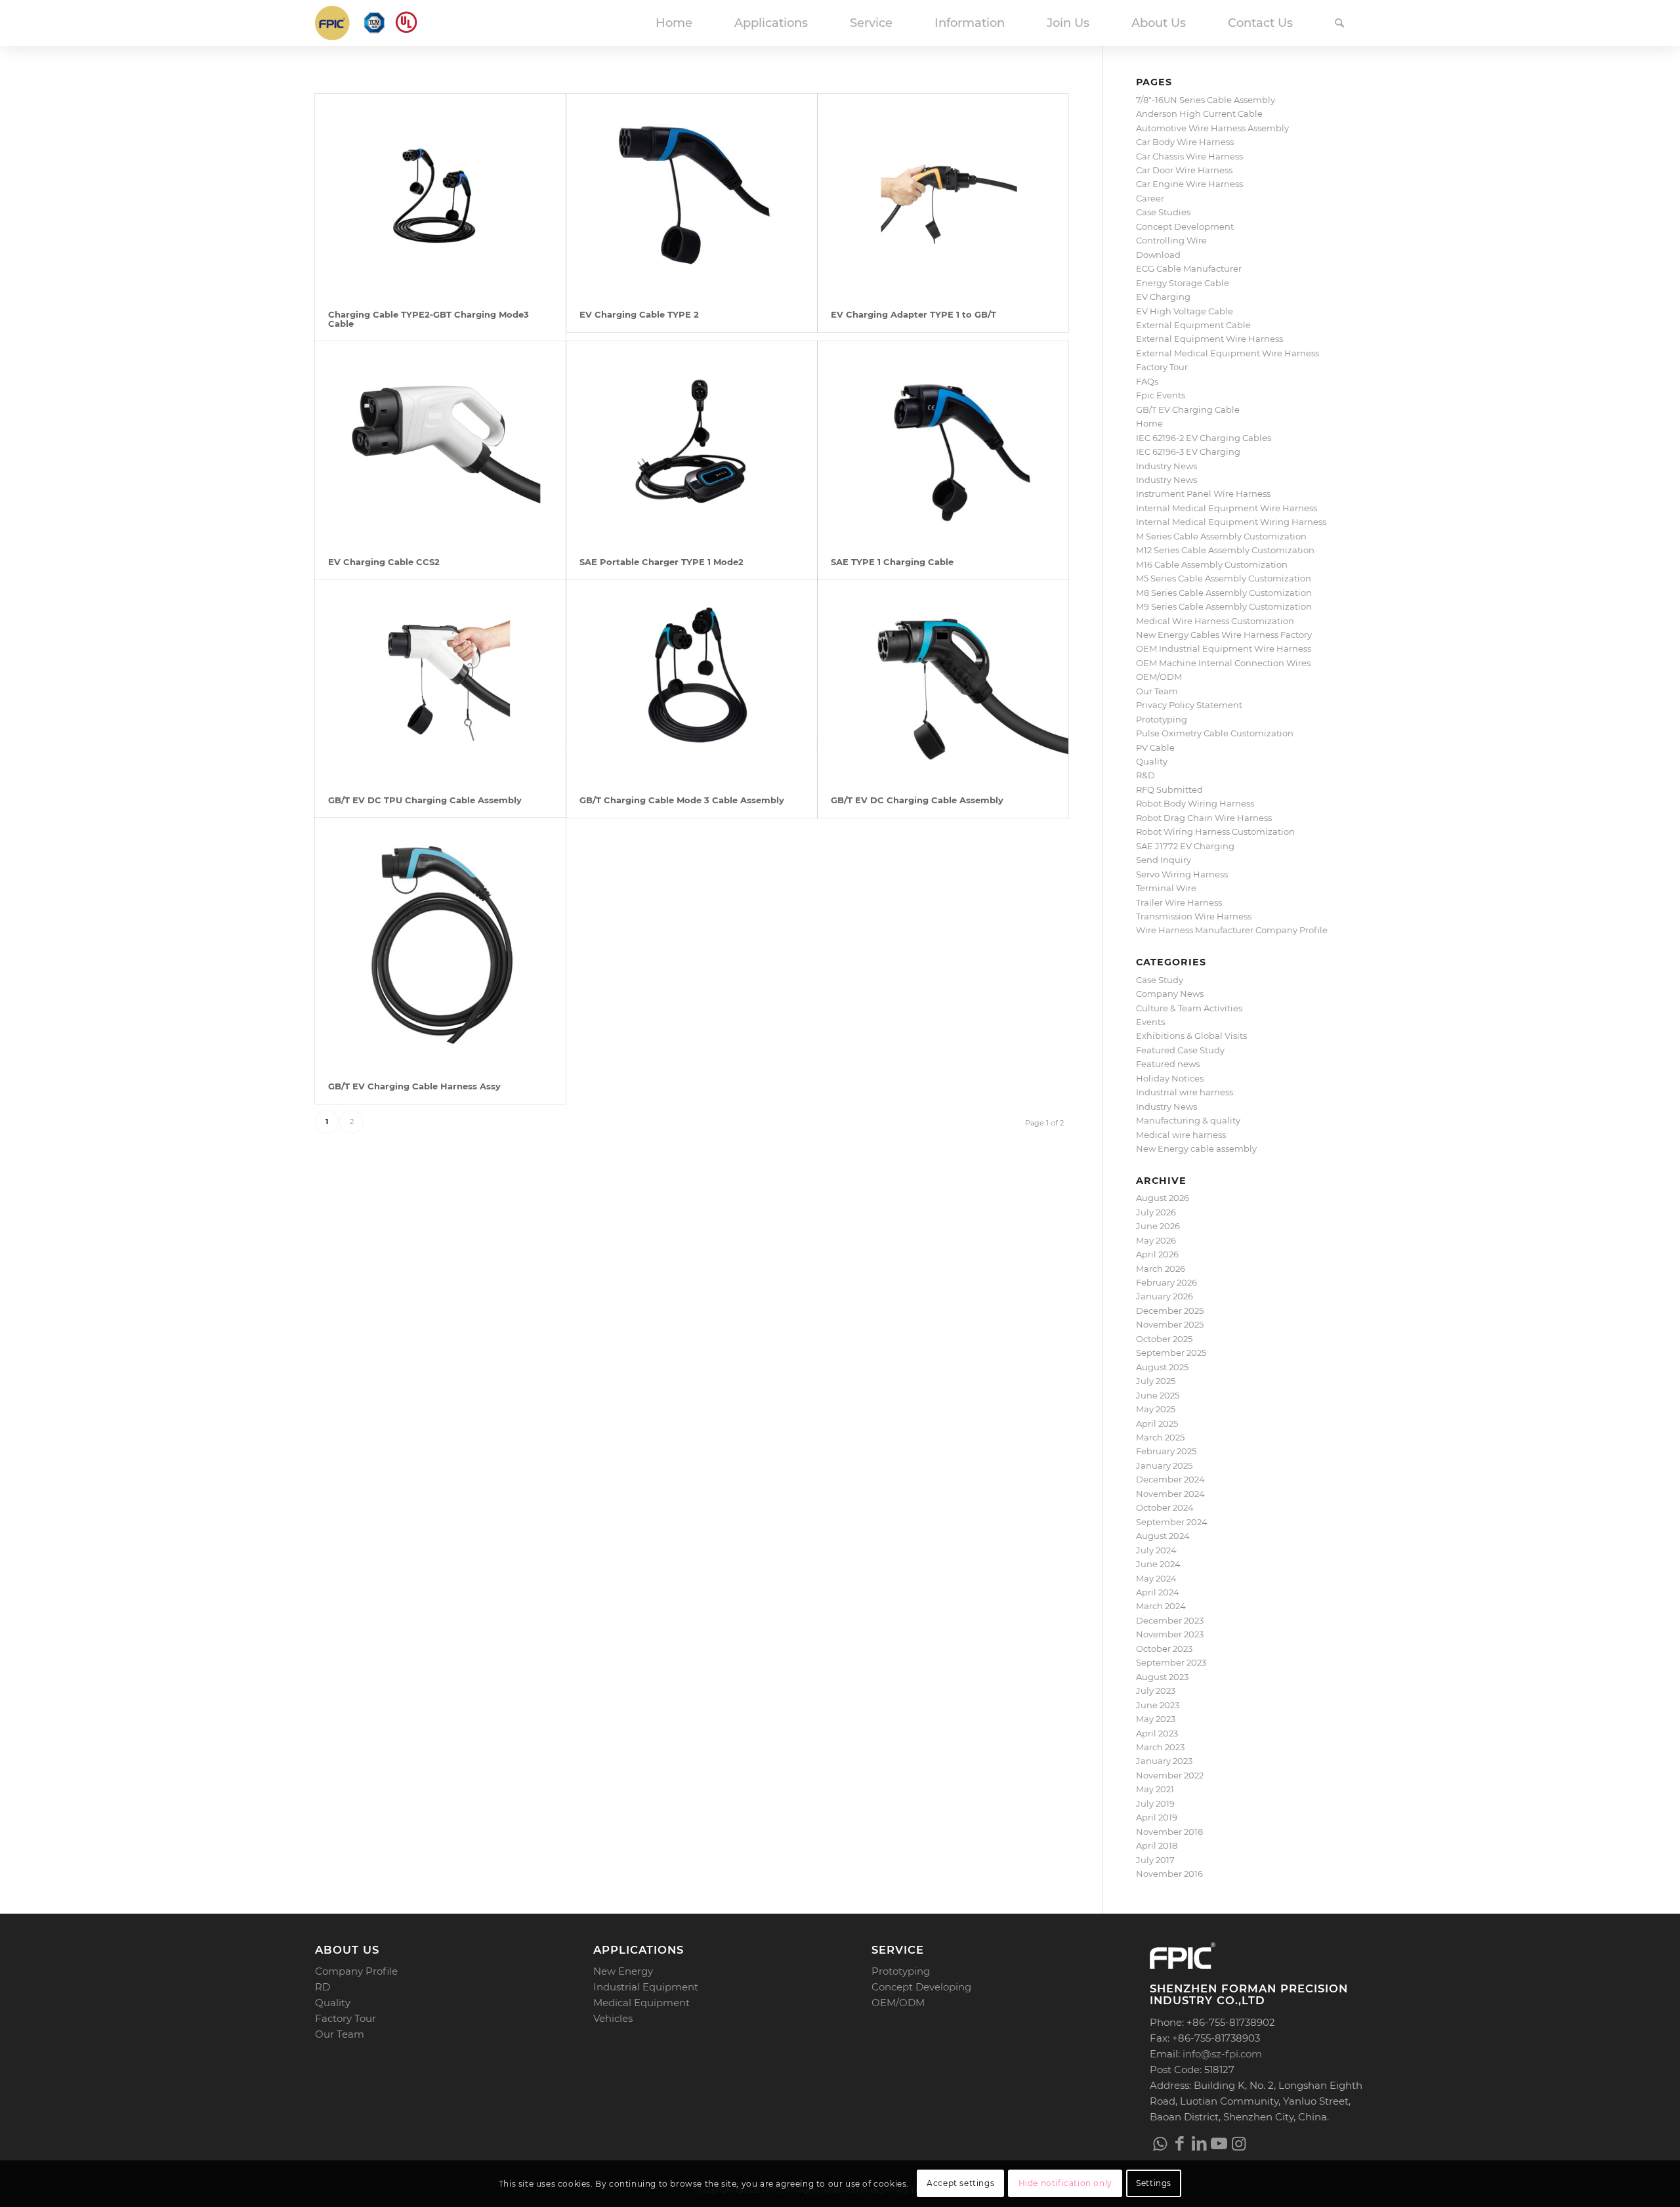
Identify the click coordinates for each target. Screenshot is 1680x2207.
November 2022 (1170, 1775)
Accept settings (960, 2184)
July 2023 (1156, 1691)
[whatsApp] (1160, 2143)
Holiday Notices (1170, 1078)
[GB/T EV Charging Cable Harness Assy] (440, 943)
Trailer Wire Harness (1179, 902)
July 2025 (1156, 1381)
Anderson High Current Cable (1199, 114)
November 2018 (1169, 1832)
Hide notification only (1065, 2184)
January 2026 (1165, 1296)
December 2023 (1170, 1620)
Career (1150, 198)
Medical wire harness (1181, 1135)
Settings (1154, 2184)
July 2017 (1155, 1860)
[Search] (1339, 23)
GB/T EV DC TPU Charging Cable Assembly (425, 800)
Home (1149, 423)
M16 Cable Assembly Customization (1212, 564)
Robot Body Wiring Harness (1195, 803)
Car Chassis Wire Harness (1189, 156)
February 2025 (1166, 1451)
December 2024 (1170, 1479)
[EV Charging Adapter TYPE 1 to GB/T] (943, 195)
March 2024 (1161, 1606)
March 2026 (1161, 1269)
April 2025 (1157, 1423)
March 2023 (1160, 1747)
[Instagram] (1238, 2143)
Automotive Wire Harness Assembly (1212, 128)
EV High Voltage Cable (1185, 311)
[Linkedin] (1199, 2143)
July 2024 (1156, 1550)
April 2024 (1158, 1592)
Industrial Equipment (646, 1987)
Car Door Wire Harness (1184, 170)
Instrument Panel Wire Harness (1203, 494)
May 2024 (1156, 1578)
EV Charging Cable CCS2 (384, 562)
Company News (1170, 994)
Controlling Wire (1171, 240)
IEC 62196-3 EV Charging (1188, 452)
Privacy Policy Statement (1189, 705)
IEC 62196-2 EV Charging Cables (1204, 438)
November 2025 (1170, 1324)
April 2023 (1157, 1733)
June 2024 (1158, 1564)
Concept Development (1185, 226)
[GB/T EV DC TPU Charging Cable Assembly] (440, 681)
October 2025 (1164, 1339)
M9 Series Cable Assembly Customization (1224, 606)
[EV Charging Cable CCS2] (440, 443)
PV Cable (1155, 747)
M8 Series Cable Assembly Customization (1224, 593)
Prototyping (1162, 719)
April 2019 (1157, 1817)
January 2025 (1164, 1465)
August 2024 (1163, 1536)
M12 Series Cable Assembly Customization (1225, 550)
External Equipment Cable (1193, 325)
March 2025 (1160, 1437)
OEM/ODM (1159, 677)
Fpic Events (1161, 395)
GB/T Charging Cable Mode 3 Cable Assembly (682, 800)
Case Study (1160, 980)
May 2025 (1156, 1409)
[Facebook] (1179, 2143)
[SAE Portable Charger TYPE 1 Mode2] (692, 443)
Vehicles (613, 2018)
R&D (1145, 775)
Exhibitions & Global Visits (1191, 1036)
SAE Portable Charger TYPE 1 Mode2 (661, 562)
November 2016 (1169, 1874)
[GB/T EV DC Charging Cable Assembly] (943, 681)
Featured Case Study (1180, 1050)
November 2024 (1170, 1494)
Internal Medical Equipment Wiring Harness (1231, 522)
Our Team (1157, 691)
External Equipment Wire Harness (1209, 339)
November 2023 (1170, 1634)
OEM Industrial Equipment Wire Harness (1224, 648)
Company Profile (356, 1971)
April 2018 (1157, 1845)
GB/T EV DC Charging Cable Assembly (917, 800)
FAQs (1147, 381)
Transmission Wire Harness (1194, 916)
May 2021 (1155, 1789)
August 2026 (1163, 1198)
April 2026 (1157, 1254)
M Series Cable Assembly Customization (1221, 536)
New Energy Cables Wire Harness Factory (1224, 635)
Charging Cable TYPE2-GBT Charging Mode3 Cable (429, 319)
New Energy (623, 1971)
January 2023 (1164, 1761)
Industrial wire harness (1185, 1092)
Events (1150, 1022)
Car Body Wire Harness (1185, 142)
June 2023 (1158, 1705)
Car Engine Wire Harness (1189, 184)
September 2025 (1171, 1353)
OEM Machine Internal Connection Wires (1223, 663)
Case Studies (1163, 212)
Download (1158, 255)
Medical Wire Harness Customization (1215, 621)
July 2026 (1156, 1212)
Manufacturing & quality (1188, 1120)
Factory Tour (1162, 367)
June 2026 (1158, 1226)
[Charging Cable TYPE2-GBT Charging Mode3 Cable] (440, 195)
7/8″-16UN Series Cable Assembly (1206, 100)
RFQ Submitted (1169, 789)
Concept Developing (921, 1987)
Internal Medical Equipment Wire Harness (1227, 508)
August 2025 (1162, 1367)
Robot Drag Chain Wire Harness (1204, 818)
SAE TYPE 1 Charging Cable (892, 562)
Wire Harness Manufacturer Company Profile (1232, 930)
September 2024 (1172, 1522)
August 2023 (1162, 1677)
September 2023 (1171, 1662)
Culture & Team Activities (1189, 1008)
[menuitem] (674, 23)
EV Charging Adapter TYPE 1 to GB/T (913, 314)
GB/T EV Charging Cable (1188, 410)
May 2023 (1156, 1719)
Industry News (1166, 466)
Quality (1152, 761)
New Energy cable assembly (1196, 1148)
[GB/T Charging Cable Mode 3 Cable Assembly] (692, 681)
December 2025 (1170, 1311)
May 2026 (1156, 1240)
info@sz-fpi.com (1222, 2054)
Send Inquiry (1164, 860)
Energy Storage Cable (1183, 283)
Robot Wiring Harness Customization (1215, 831)
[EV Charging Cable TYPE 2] (692, 195)
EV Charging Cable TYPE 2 (639, 314)
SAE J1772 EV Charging (1185, 846)
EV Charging (1163, 297)
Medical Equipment (641, 2003)
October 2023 (1164, 1649)
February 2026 (1166, 1282)
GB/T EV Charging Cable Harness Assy (414, 1086)
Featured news (1168, 1064)
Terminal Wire (1166, 888)
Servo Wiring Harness (1182, 874)
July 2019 (1155, 1803)
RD (323, 1987)
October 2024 (1165, 1507)
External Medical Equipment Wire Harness (1228, 353)
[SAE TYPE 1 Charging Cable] (943, 443)
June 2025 (1158, 1395)
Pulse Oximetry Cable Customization (1215, 733)
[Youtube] (1219, 2143)
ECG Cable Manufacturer (1189, 268)
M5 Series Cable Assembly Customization (1224, 578)
